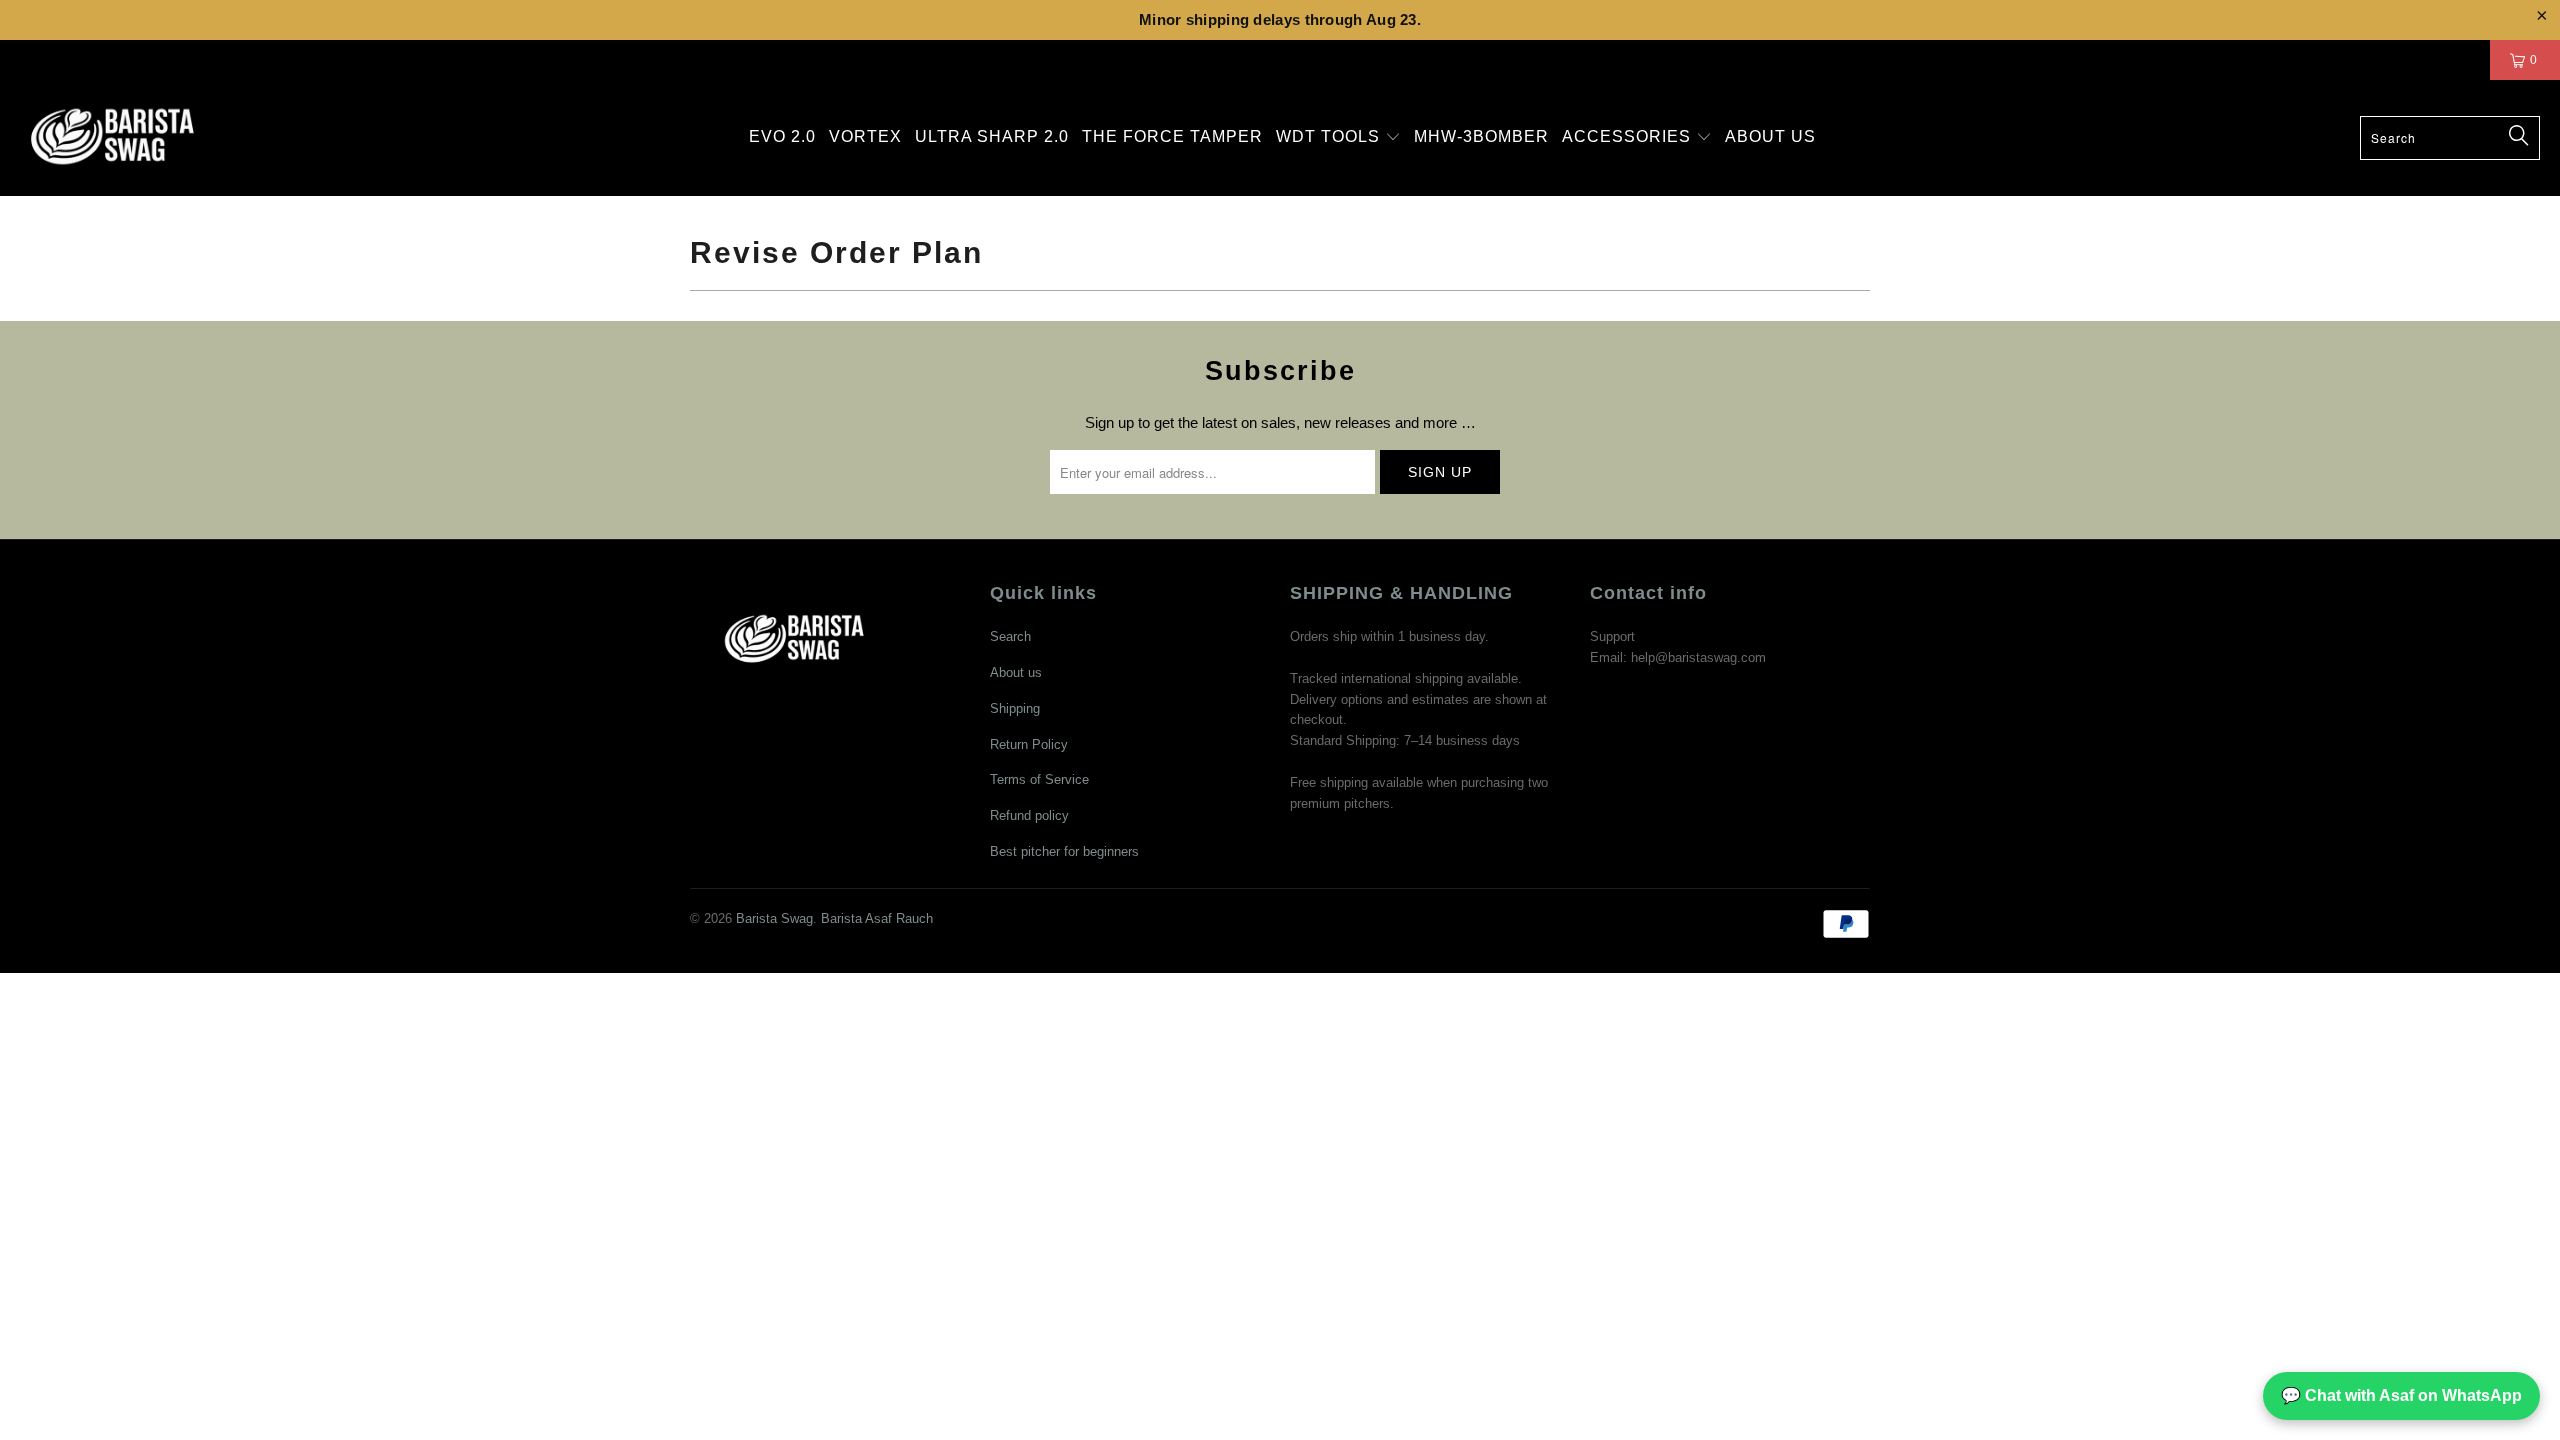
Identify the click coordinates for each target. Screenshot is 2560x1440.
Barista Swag (774, 918)
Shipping (1015, 708)
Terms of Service (1039, 779)
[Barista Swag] (112, 138)
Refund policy (1029, 815)
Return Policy (1029, 744)
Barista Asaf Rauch (877, 918)
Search (1010, 636)
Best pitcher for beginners (1064, 851)
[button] (1338, 138)
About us (1016, 672)
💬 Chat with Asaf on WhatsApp (2401, 1395)
